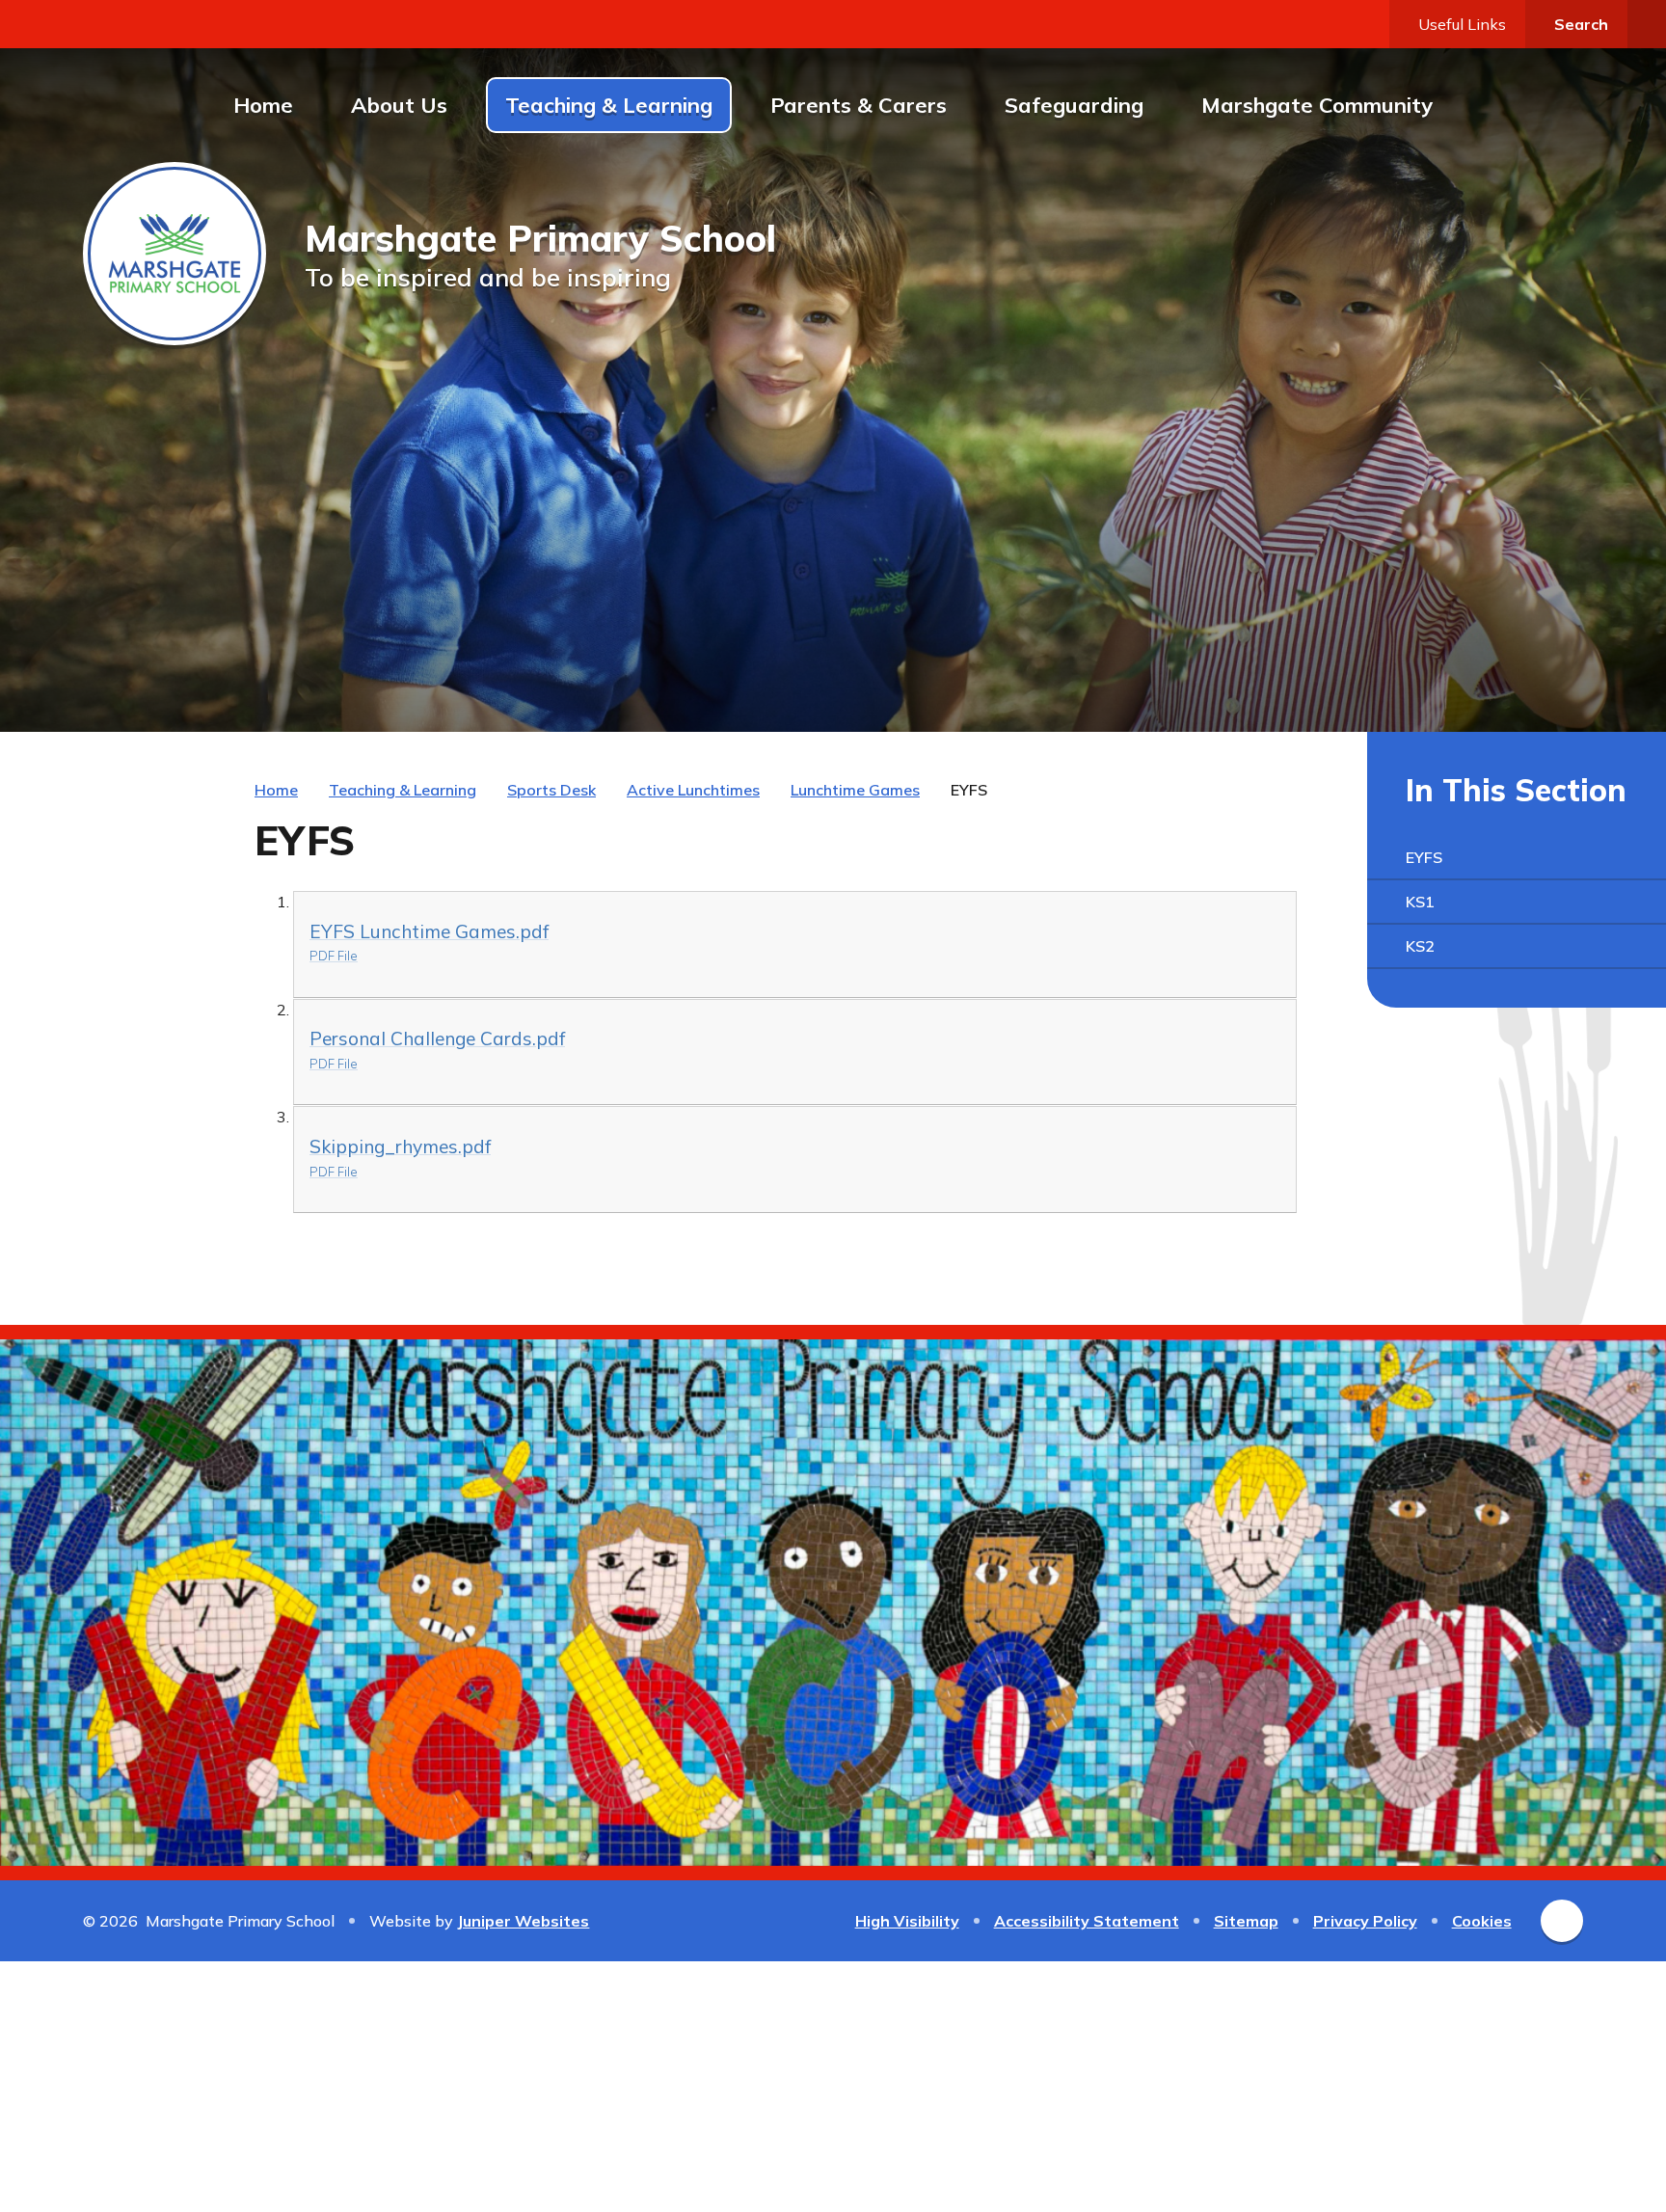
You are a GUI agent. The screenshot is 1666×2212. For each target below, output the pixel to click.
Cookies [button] (1482, 1921)
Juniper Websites (523, 1921)
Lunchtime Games (855, 790)
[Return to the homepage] (175, 254)
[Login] (1647, 24)
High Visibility (907, 1921)
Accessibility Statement (1087, 1921)
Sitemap (1246, 1921)
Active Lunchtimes (693, 790)
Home (276, 790)
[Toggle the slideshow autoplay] (1562, 682)
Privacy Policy (1365, 1921)
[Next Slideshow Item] (1519, 682)
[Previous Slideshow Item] (1477, 682)
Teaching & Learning (403, 790)
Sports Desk (551, 790)
